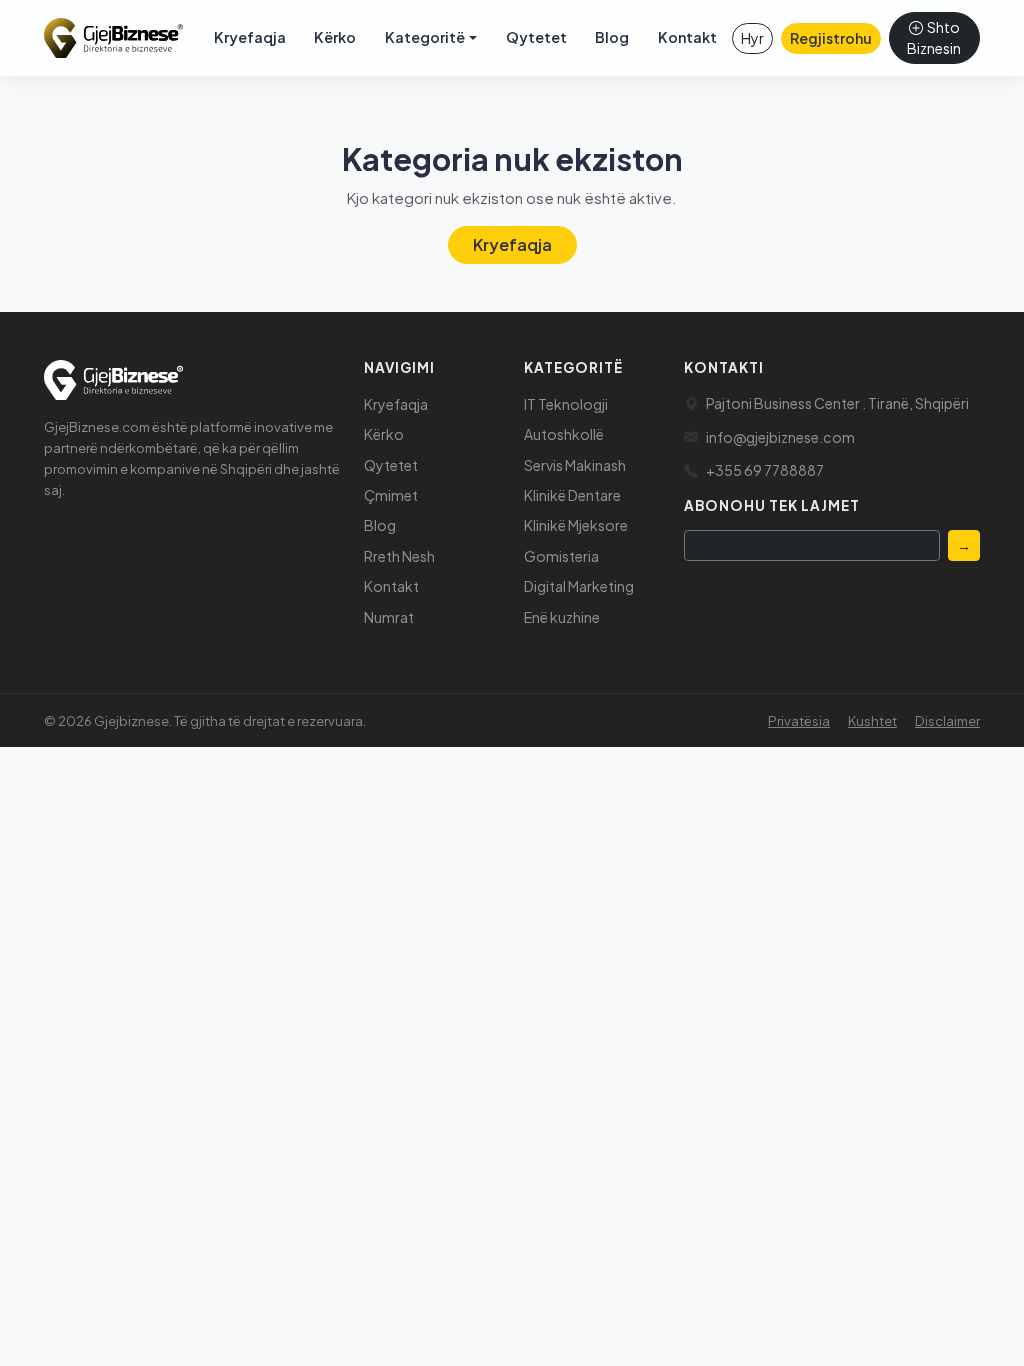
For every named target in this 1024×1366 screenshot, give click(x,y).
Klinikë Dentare (572, 495)
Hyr (752, 38)
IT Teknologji (566, 404)
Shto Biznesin (934, 37)
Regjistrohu (831, 38)
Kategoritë (425, 37)
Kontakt (687, 37)
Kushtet (872, 720)
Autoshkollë (564, 434)
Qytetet (536, 37)
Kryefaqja (250, 37)
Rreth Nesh (399, 556)
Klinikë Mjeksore (576, 525)
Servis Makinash (575, 465)
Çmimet (391, 495)
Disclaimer (947, 720)
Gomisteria (561, 556)
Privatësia (799, 720)
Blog (612, 37)
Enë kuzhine (562, 617)
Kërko (335, 37)
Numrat (389, 617)
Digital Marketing (579, 586)
